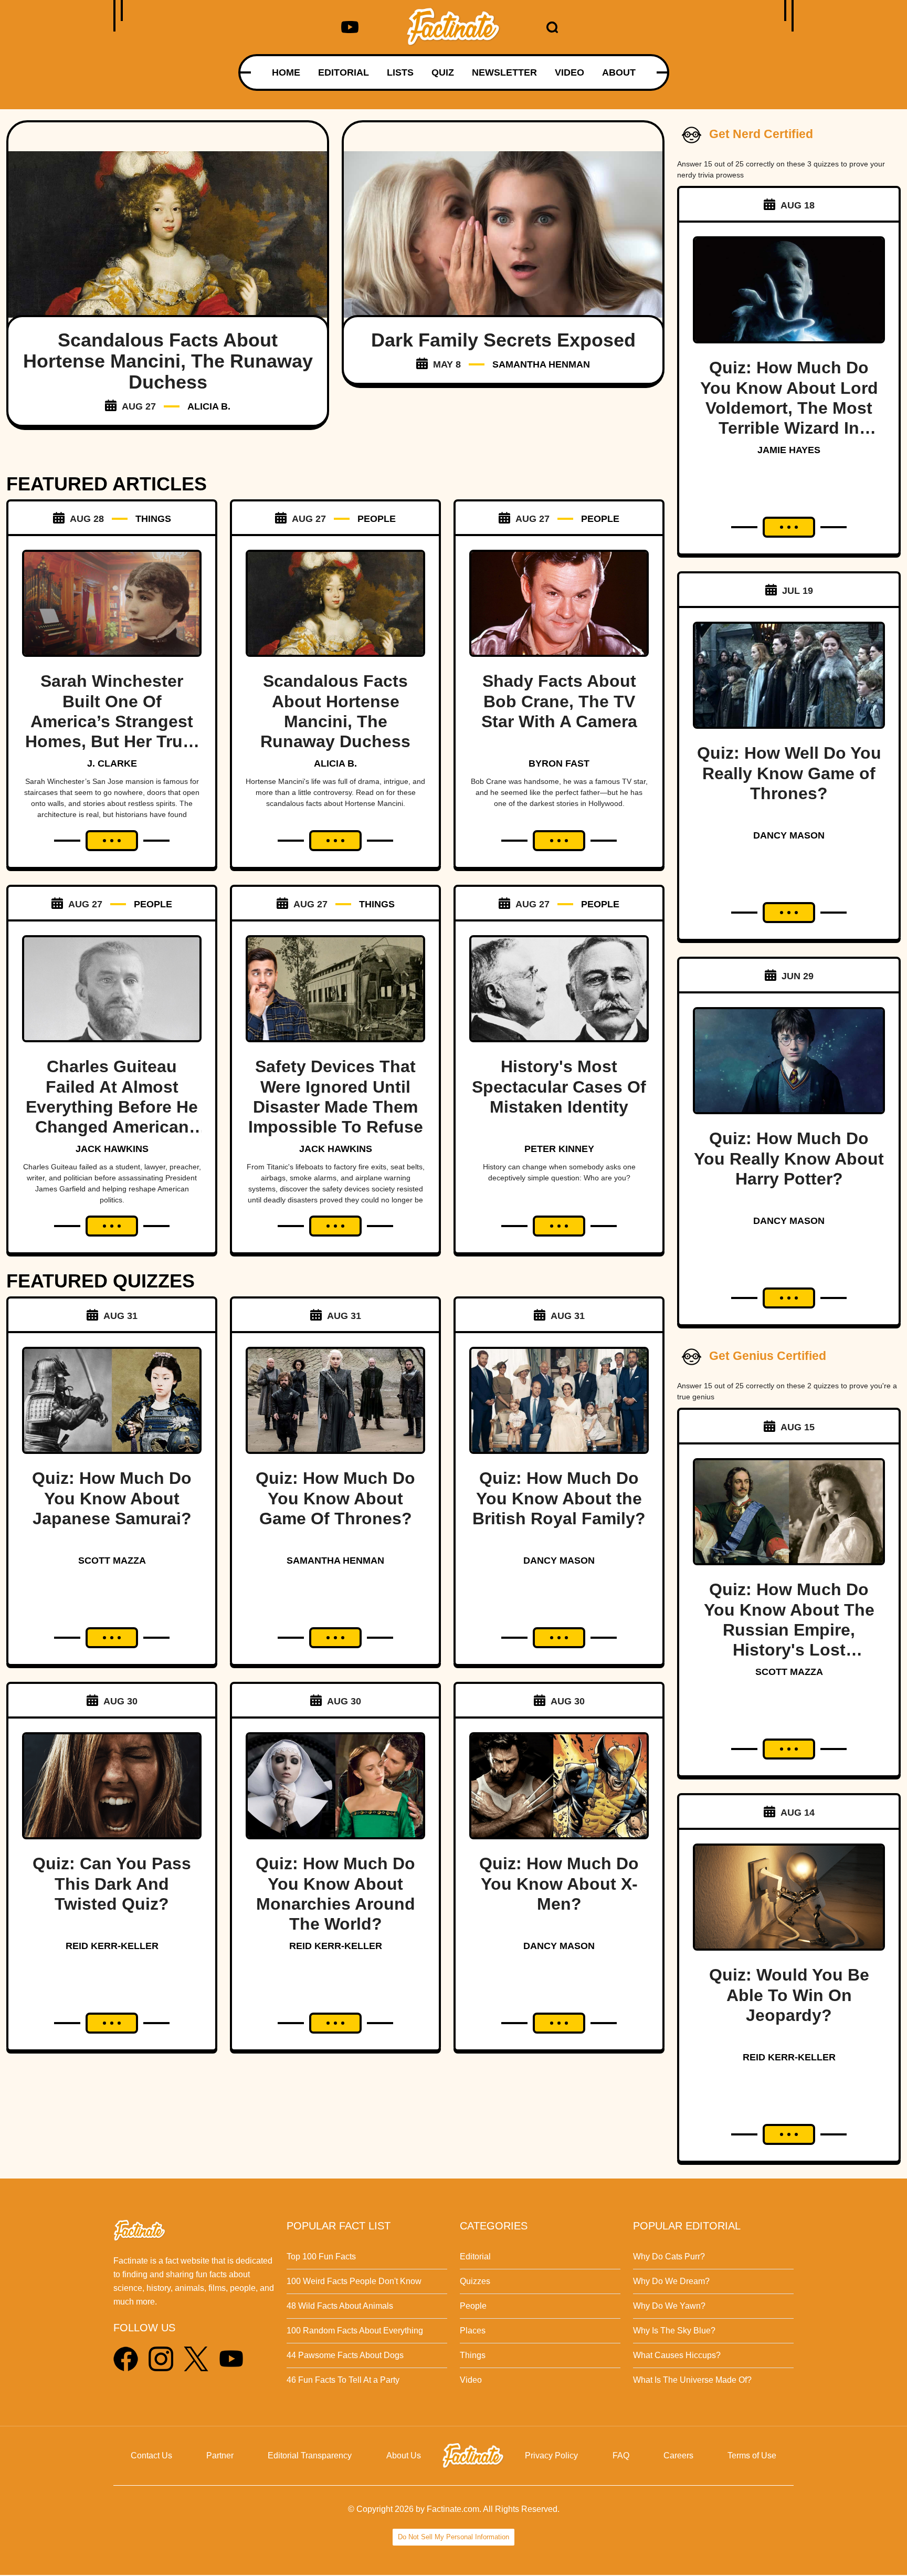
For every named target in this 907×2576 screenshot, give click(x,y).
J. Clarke (112, 763)
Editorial (475, 2256)
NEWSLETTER (504, 72)
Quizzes (475, 2281)
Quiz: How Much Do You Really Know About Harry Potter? (789, 1159)
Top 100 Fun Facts (321, 2256)
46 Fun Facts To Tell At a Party (343, 2380)
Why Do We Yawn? (669, 2306)
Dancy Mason (559, 1561)
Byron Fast (559, 763)
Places (473, 2331)
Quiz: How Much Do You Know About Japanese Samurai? (112, 1498)
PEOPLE (377, 519)
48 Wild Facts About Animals (340, 2306)
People (473, 2306)
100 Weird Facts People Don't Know (354, 2281)
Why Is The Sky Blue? (674, 2331)
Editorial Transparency (310, 2455)
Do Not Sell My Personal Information (454, 2537)
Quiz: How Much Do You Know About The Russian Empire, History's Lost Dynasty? (789, 1630)
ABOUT (619, 72)
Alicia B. (209, 406)
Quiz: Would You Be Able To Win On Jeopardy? (789, 1995)
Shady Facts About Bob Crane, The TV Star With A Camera (559, 701)
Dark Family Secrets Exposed (503, 340)
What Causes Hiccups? (677, 2355)
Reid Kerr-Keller (112, 1946)
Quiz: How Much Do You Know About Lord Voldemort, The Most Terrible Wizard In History (789, 408)
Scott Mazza (112, 1561)
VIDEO (569, 72)
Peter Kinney (559, 1149)
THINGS (153, 519)
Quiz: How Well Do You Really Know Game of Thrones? (789, 773)
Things (473, 2355)
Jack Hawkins (112, 1149)
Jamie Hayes (789, 450)
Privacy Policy (551, 2455)
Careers (678, 2455)
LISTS (400, 72)
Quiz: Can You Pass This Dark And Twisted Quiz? (112, 1884)
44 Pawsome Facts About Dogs (345, 2355)
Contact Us (151, 2455)
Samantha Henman (541, 364)
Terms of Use (752, 2455)
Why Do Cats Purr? (669, 2256)
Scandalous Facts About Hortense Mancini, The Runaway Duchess (168, 361)
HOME (286, 72)
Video (471, 2380)
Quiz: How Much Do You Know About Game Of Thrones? (335, 1498)
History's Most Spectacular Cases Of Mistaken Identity (559, 1087)
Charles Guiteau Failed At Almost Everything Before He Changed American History (112, 1107)
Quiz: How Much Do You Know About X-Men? (559, 1884)
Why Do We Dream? (671, 2281)
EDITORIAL (344, 72)
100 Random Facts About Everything (355, 2331)
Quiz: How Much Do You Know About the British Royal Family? (559, 1498)
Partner (220, 2455)
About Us (404, 2455)
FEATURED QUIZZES (101, 1281)
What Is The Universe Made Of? (692, 2380)
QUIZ (443, 72)
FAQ (621, 2455)
